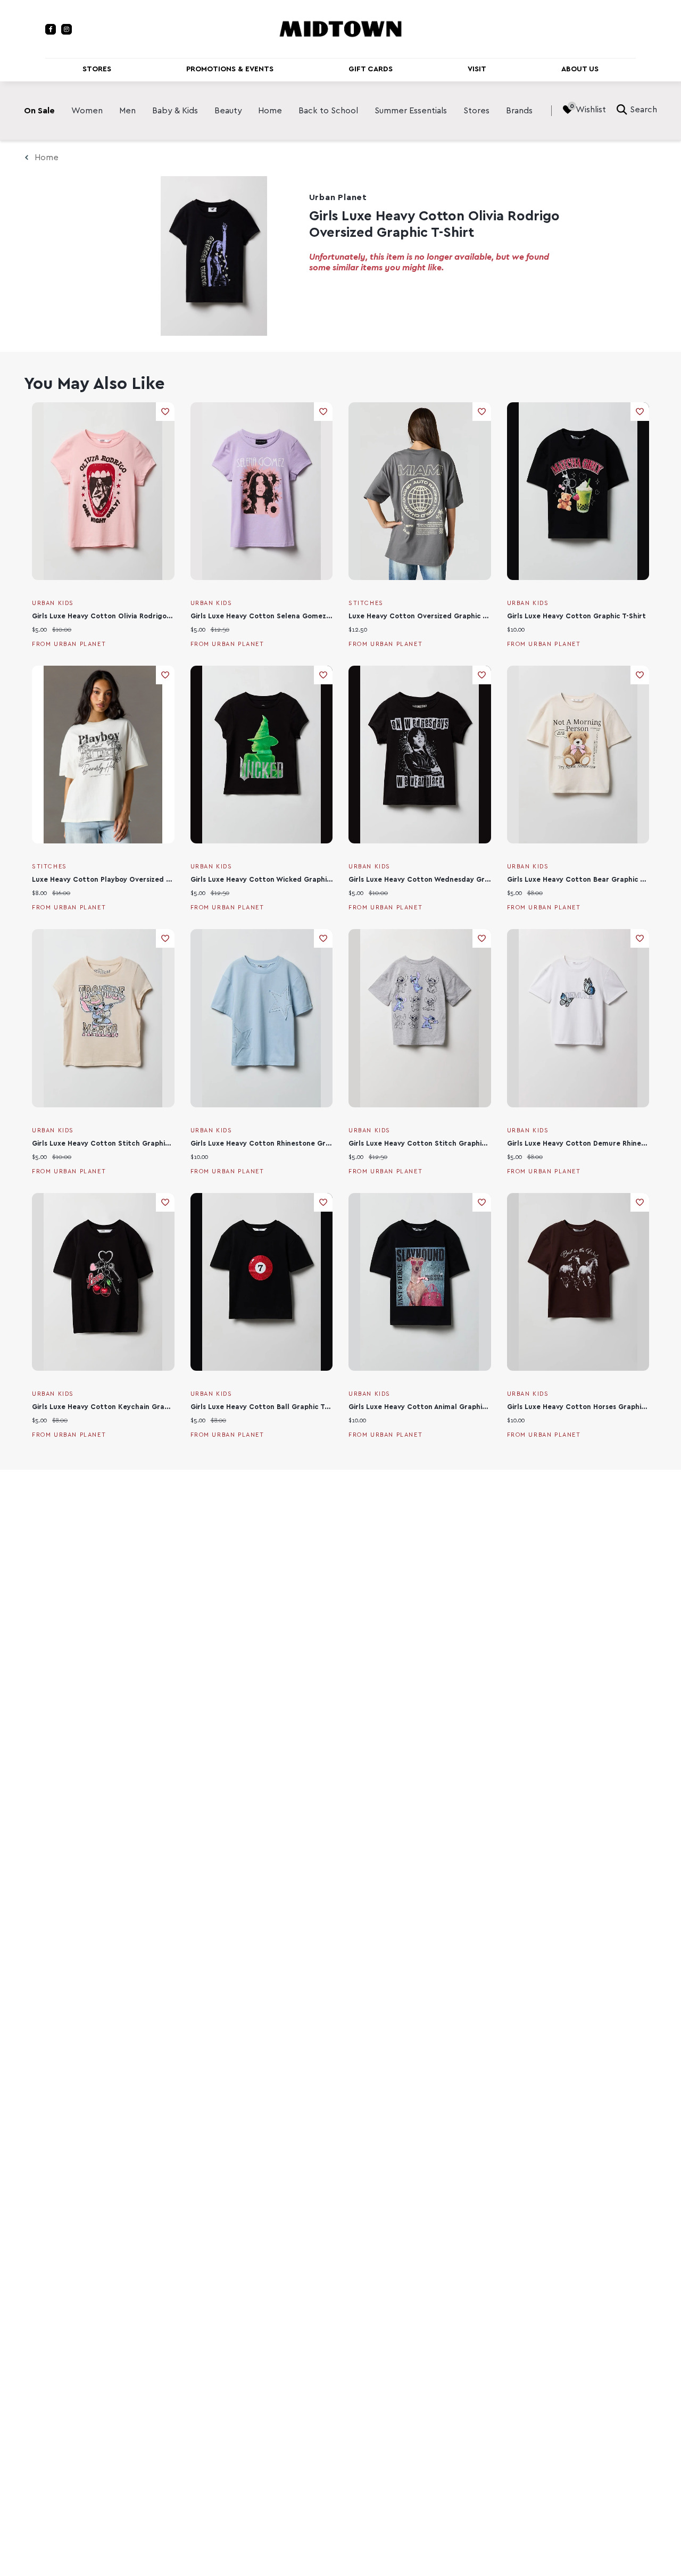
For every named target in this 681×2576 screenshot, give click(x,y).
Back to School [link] (328, 111)
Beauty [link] (228, 111)
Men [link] (127, 111)
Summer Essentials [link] (411, 111)
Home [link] (270, 111)
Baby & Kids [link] (175, 111)
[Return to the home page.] (340, 28)
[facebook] (51, 29)
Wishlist (591, 110)
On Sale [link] (39, 111)
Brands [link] (519, 111)
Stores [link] (476, 111)
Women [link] (87, 111)
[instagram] (67, 29)
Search (643, 110)
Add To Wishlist (165, 412)
